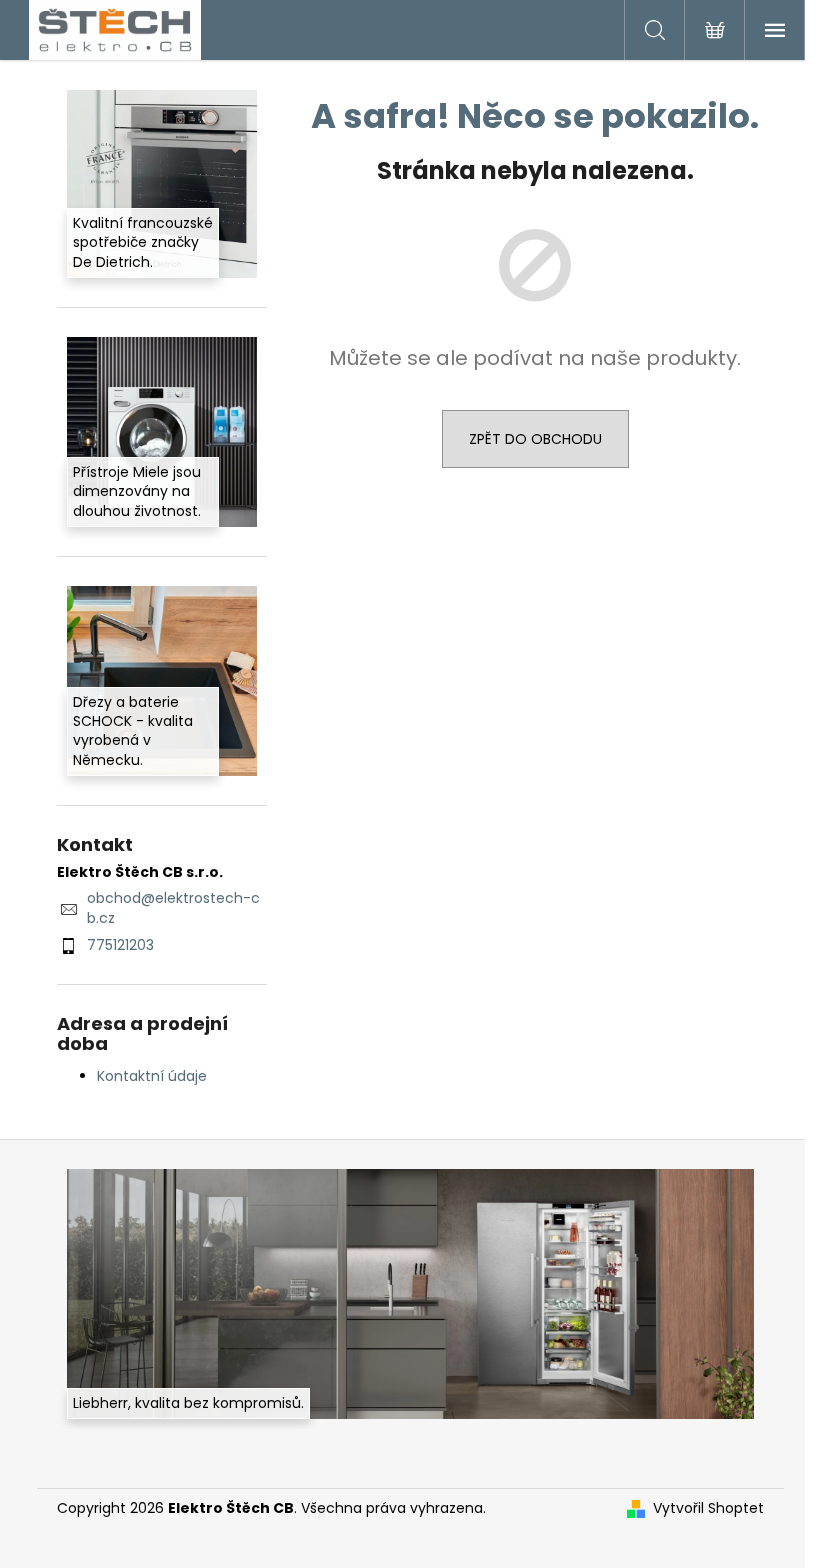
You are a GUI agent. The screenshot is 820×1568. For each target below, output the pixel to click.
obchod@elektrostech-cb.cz (173, 907)
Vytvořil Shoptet (708, 1508)
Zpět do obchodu (535, 439)
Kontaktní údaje (152, 1076)
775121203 (120, 945)
